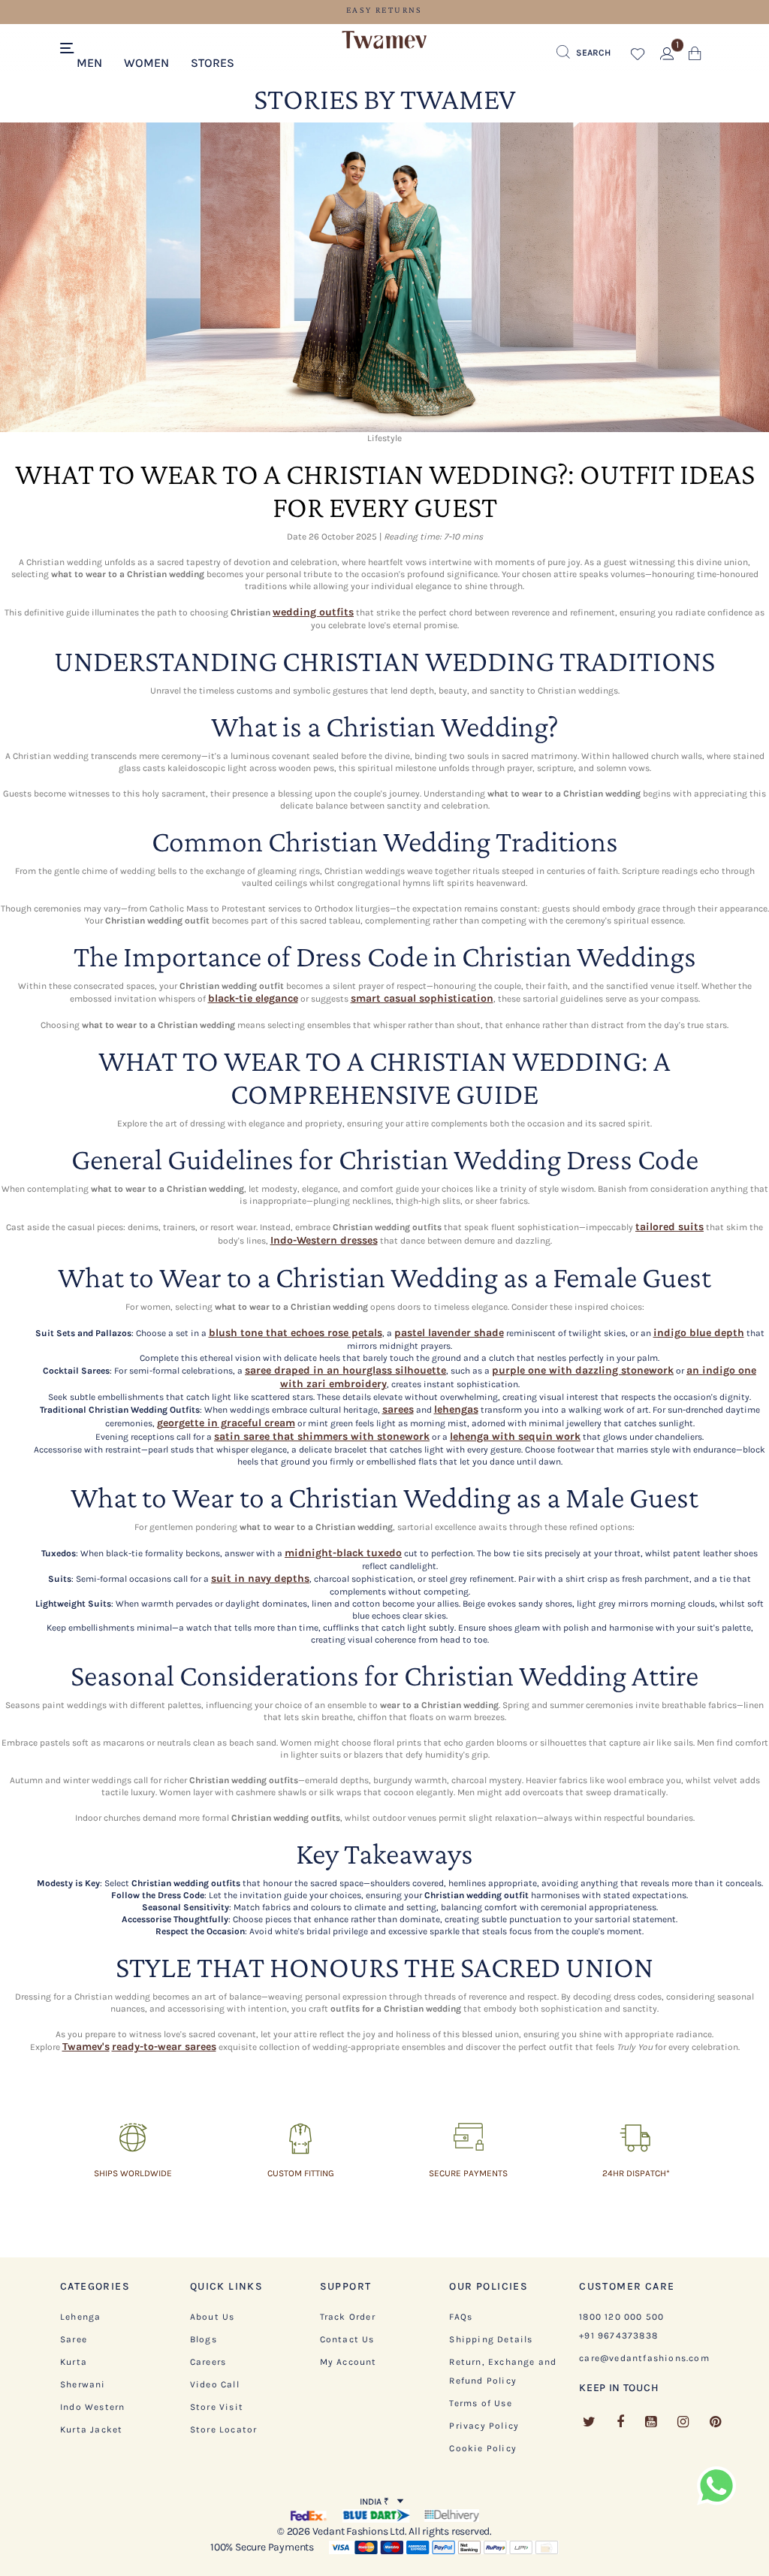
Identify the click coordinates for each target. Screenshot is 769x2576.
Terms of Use (480, 2403)
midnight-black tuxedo (343, 1553)
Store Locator (224, 2429)
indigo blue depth (699, 1333)
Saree (74, 2339)
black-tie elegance (253, 998)
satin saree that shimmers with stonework (322, 1436)
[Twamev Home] (384, 41)
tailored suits (669, 1227)
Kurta (74, 2362)
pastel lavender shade (449, 1333)
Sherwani (83, 2384)
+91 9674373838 (618, 2336)
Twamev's (86, 2047)
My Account (348, 2362)
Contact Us (347, 2339)
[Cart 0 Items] (695, 57)
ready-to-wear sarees (164, 2047)
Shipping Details (491, 2339)
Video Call (215, 2384)
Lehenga (80, 2317)
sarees (398, 1409)
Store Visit (217, 2407)
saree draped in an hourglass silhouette (345, 1370)
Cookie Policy (483, 2448)
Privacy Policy (484, 2426)
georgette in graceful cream (226, 1423)
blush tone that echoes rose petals (296, 1333)
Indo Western (92, 2407)
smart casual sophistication (422, 998)
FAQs (461, 2317)
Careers (208, 2362)
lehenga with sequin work (515, 1436)
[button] (90, 62)
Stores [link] (213, 63)
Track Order (348, 2317)
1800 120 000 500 (621, 2317)
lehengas (456, 1409)
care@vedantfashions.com (644, 2358)
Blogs (204, 2339)
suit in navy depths (260, 1578)
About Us (213, 2317)
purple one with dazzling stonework (583, 1370)
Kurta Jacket (91, 2429)
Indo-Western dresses (324, 1240)
